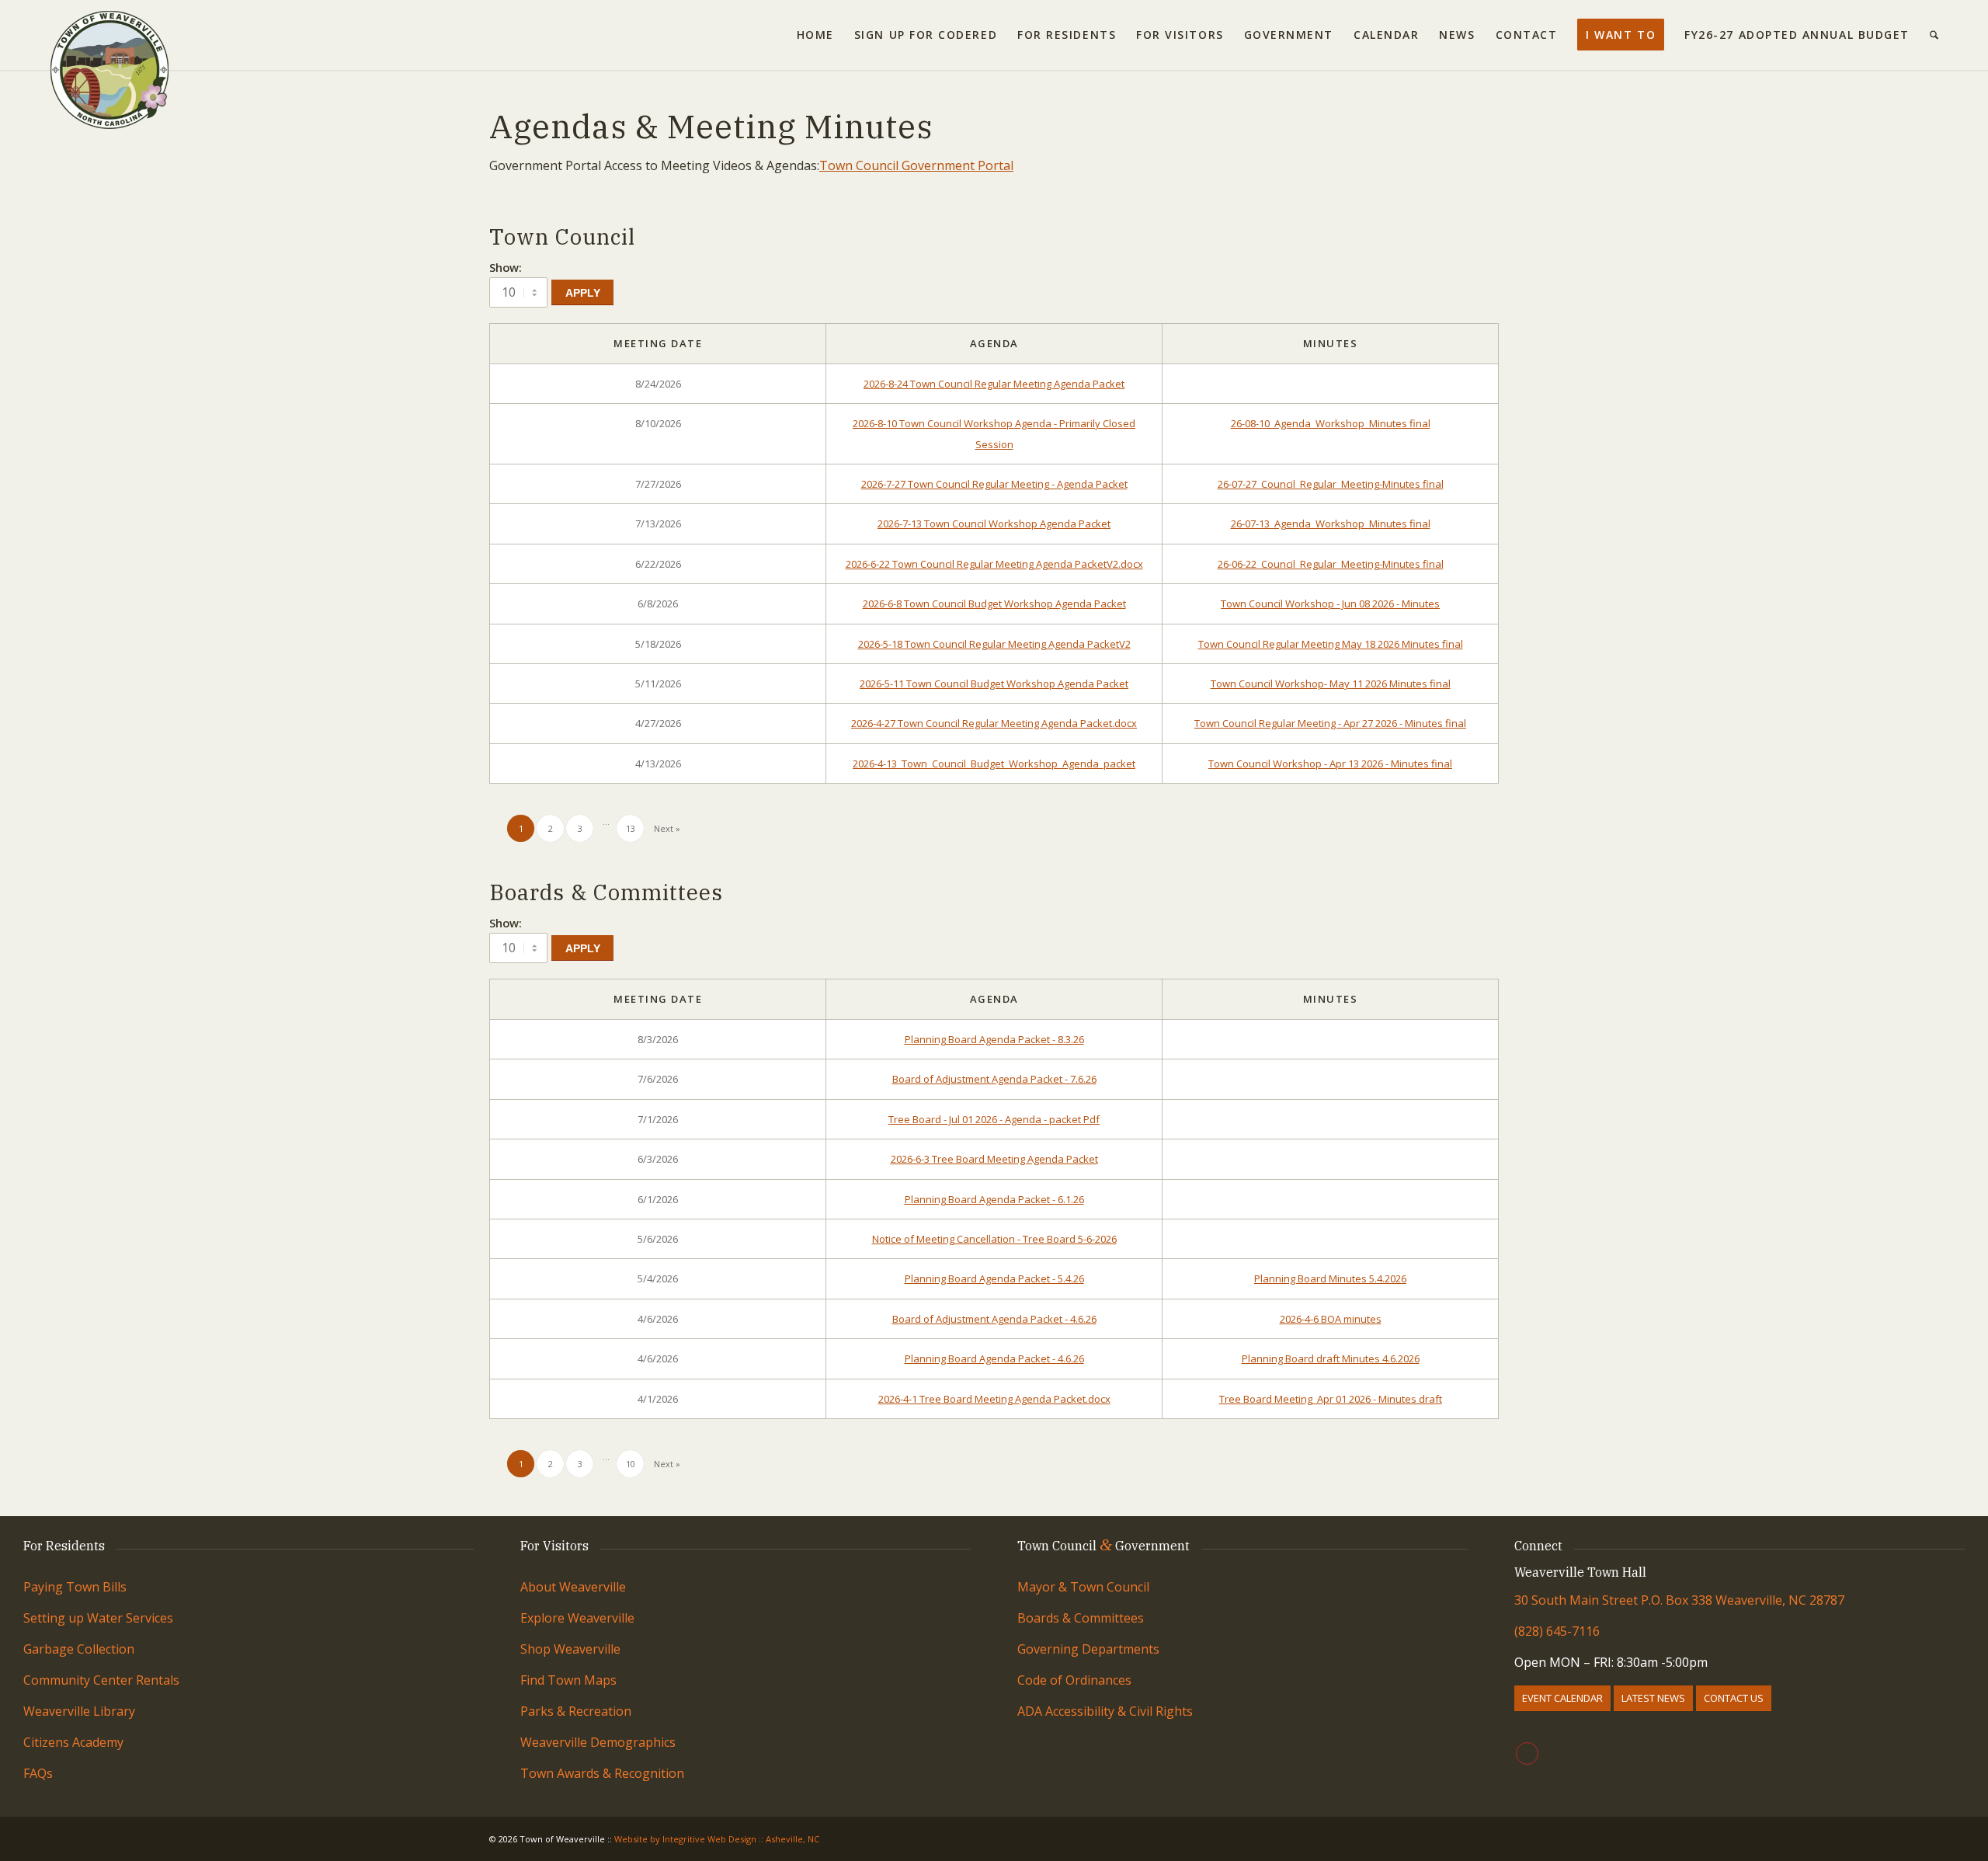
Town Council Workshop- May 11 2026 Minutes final (1331, 684)
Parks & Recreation (576, 1711)
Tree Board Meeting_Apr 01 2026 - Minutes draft (1331, 1399)
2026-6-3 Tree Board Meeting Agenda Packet (994, 1159)
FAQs (38, 1773)
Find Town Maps (568, 1680)
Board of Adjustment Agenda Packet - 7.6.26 (994, 1079)
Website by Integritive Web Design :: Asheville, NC (717, 1839)
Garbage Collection (79, 1649)
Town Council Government (1103, 1546)
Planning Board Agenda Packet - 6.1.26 (994, 1199)
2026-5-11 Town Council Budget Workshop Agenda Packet (994, 684)
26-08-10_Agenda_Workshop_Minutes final (1331, 423)
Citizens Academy (73, 1742)
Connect (1538, 1546)
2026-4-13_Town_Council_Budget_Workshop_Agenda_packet (994, 764)
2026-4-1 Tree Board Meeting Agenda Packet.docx (994, 1399)
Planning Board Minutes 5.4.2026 (1330, 1278)
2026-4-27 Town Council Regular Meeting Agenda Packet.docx (994, 723)
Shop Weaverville (570, 1649)
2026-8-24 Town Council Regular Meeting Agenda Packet (994, 384)
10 (631, 1464)
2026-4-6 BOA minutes (1331, 1319)
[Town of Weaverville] (109, 35)
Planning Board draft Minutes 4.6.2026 (1331, 1358)
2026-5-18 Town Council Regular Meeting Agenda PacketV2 (994, 644)
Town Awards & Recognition (604, 1773)
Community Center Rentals (101, 1680)
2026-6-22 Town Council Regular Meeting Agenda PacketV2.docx (994, 564)
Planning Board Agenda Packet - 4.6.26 (994, 1358)
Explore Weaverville (577, 1618)
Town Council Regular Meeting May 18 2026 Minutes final (1331, 644)
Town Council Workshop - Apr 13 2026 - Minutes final (1330, 764)
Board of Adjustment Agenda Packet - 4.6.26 (994, 1319)
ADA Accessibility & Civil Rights (1105, 1711)
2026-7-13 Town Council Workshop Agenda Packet (994, 524)
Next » (667, 828)
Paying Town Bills (75, 1587)
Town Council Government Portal (916, 165)
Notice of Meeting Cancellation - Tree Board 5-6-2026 (994, 1239)
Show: (506, 267)
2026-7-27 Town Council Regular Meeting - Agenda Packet (994, 484)
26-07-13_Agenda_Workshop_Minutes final (1331, 524)
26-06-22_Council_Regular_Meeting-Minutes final (1331, 564)
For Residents (64, 1546)
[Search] (1934, 35)
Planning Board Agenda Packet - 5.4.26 (994, 1278)
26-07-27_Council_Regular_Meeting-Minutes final (1331, 484)
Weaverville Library (79, 1711)
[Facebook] (1527, 1753)
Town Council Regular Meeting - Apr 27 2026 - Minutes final (1330, 723)
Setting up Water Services (98, 1618)
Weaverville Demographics (598, 1742)
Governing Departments (1088, 1649)
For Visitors (554, 1546)
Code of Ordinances (1074, 1680)
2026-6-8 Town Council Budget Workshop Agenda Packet (994, 604)
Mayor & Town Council (1083, 1587)
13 (631, 828)
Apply (583, 293)
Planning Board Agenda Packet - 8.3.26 (994, 1039)
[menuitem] (815, 35)
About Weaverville (573, 1587)
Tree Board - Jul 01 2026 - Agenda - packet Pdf (994, 1119)
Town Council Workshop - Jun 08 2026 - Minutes (1330, 604)
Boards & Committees (1081, 1618)
